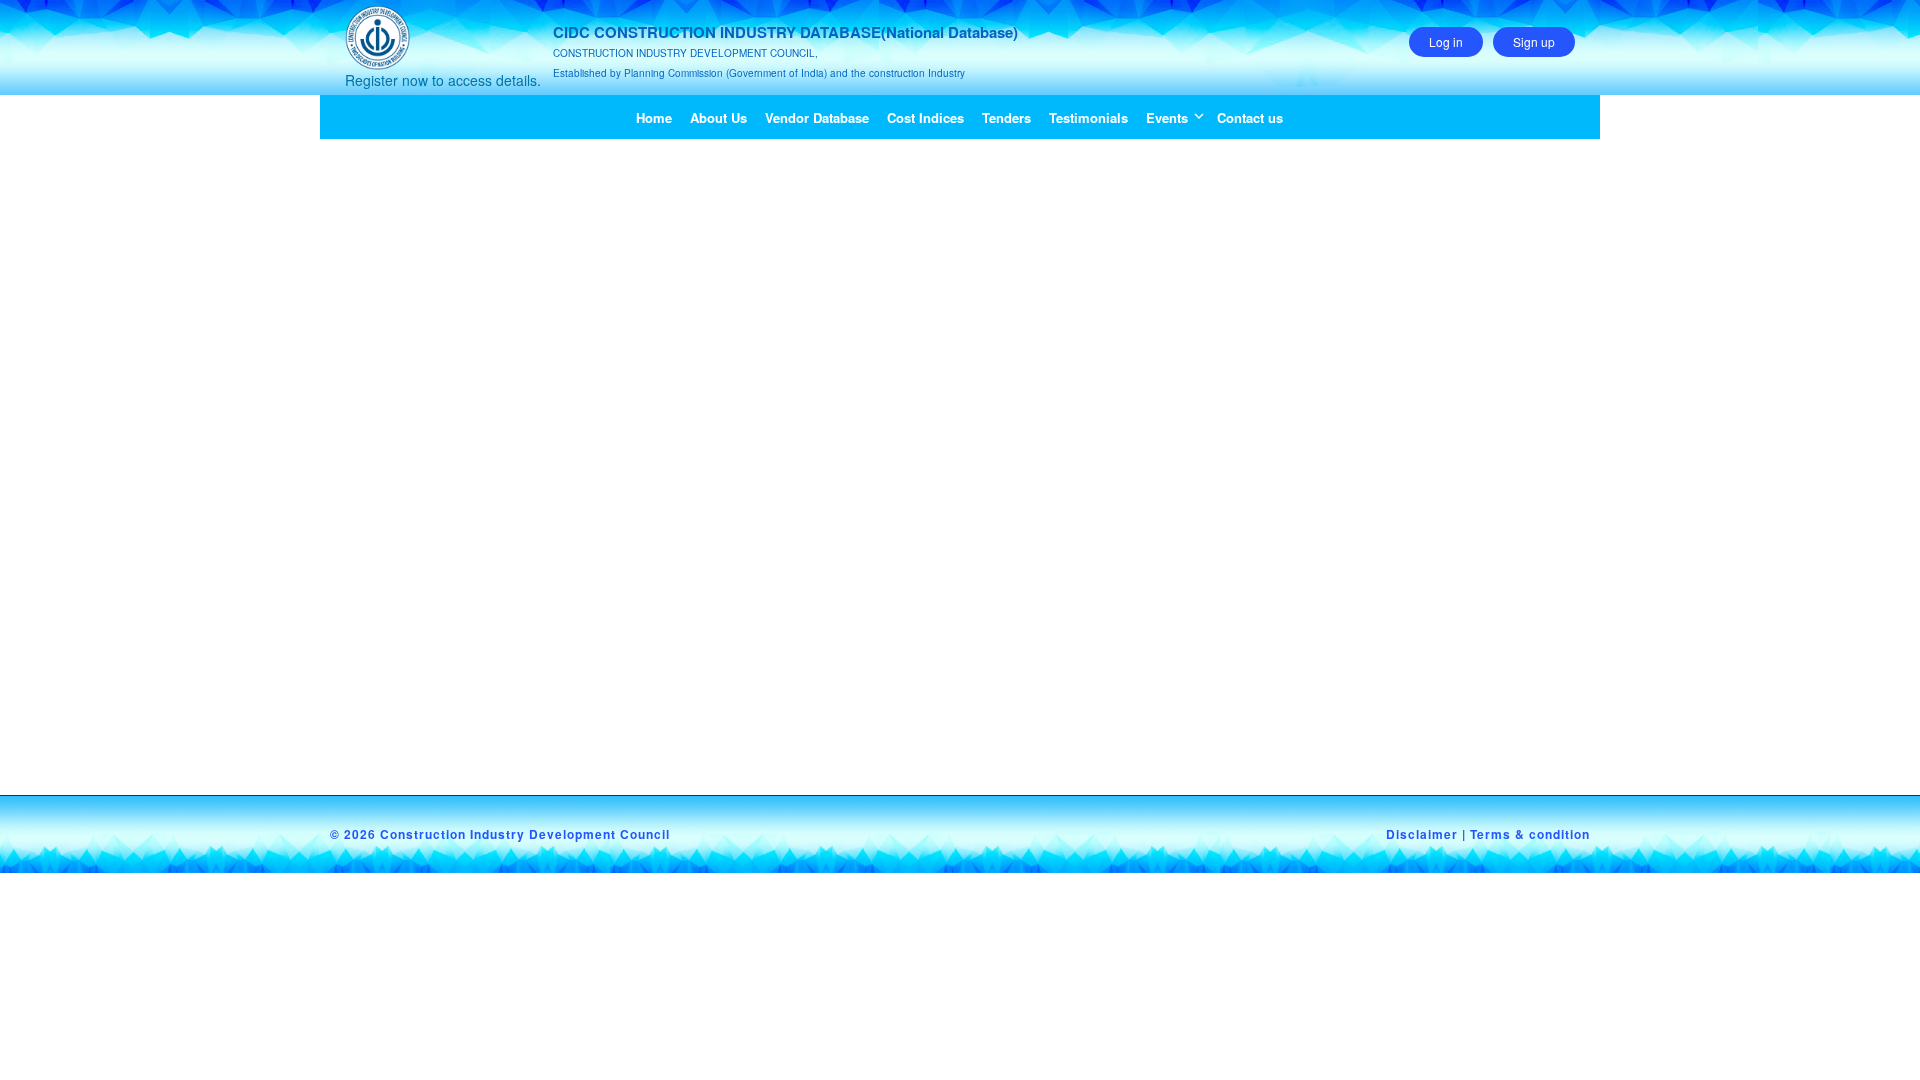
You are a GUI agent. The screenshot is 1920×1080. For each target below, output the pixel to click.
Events (1167, 117)
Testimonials (1088, 117)
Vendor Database (817, 117)
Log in (1446, 41)
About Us (718, 117)
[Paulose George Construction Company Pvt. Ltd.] (490, 169)
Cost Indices (925, 117)
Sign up (1534, 41)
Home (654, 117)
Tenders (1006, 117)
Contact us (1250, 117)
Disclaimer (1422, 834)
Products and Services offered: (846, 582)
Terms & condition (1530, 834)
